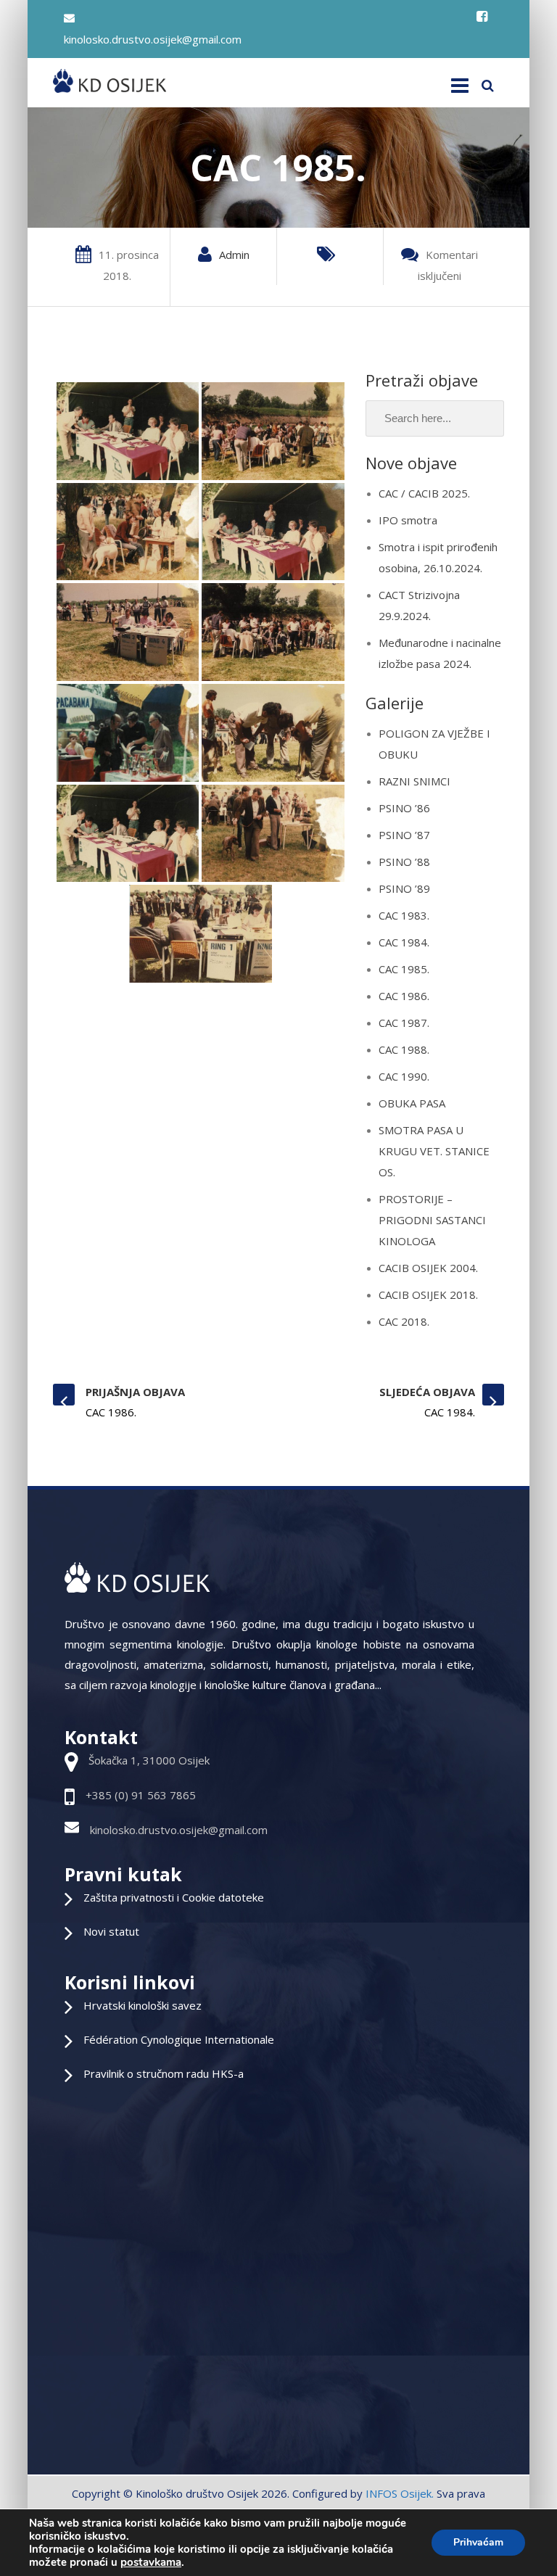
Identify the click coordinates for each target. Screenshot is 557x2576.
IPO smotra (408, 520)
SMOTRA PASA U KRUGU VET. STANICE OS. (434, 1151)
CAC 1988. (404, 1049)
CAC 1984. (404, 942)
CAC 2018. (404, 1321)
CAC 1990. (404, 1076)
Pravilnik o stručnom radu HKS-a (164, 2073)
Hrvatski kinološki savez (143, 2005)
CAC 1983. (404, 915)
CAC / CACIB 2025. (424, 493)
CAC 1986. (404, 996)
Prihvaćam (478, 2542)
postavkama (151, 2562)
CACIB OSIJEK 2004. (428, 1268)
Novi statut (111, 1931)
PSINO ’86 (404, 808)
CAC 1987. (404, 1023)
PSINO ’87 (404, 835)
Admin (234, 255)
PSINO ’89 (404, 888)
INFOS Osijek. (400, 2493)
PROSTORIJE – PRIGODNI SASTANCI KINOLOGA (432, 1220)
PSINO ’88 (404, 862)
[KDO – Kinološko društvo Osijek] (109, 81)
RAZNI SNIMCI (414, 781)
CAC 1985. (404, 969)
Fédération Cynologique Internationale (179, 2039)
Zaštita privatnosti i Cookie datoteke (174, 1897)
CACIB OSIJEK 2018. (428, 1295)
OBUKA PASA (412, 1103)
